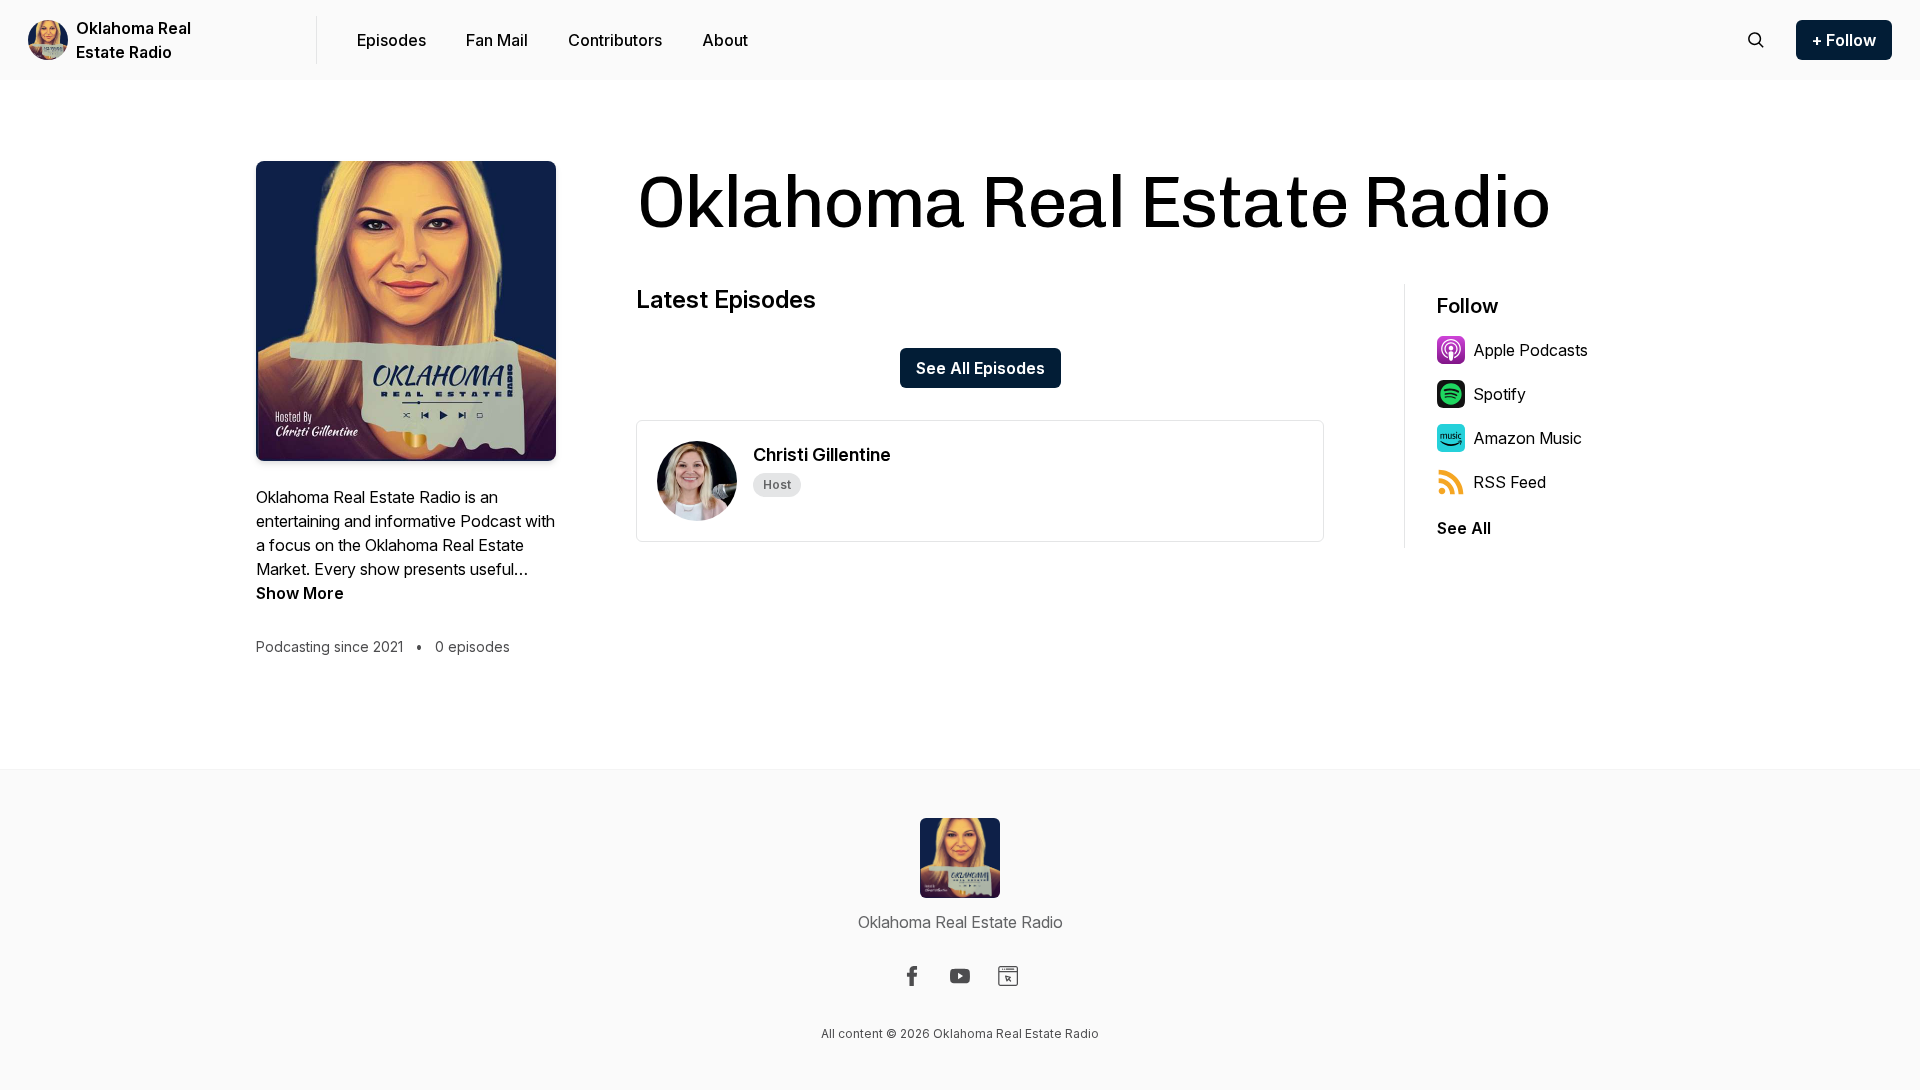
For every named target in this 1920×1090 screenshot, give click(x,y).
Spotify (1499, 394)
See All (1464, 528)
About (725, 40)
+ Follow (1844, 40)
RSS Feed (1509, 482)
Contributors (615, 40)
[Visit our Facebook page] (912, 976)
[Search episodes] (1756, 40)
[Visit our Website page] (1008, 976)
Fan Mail (497, 40)
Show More (300, 593)
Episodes (391, 40)
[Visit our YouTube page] (960, 976)
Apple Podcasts (1530, 350)
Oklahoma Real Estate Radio (133, 40)
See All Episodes (980, 368)
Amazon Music (1527, 438)
